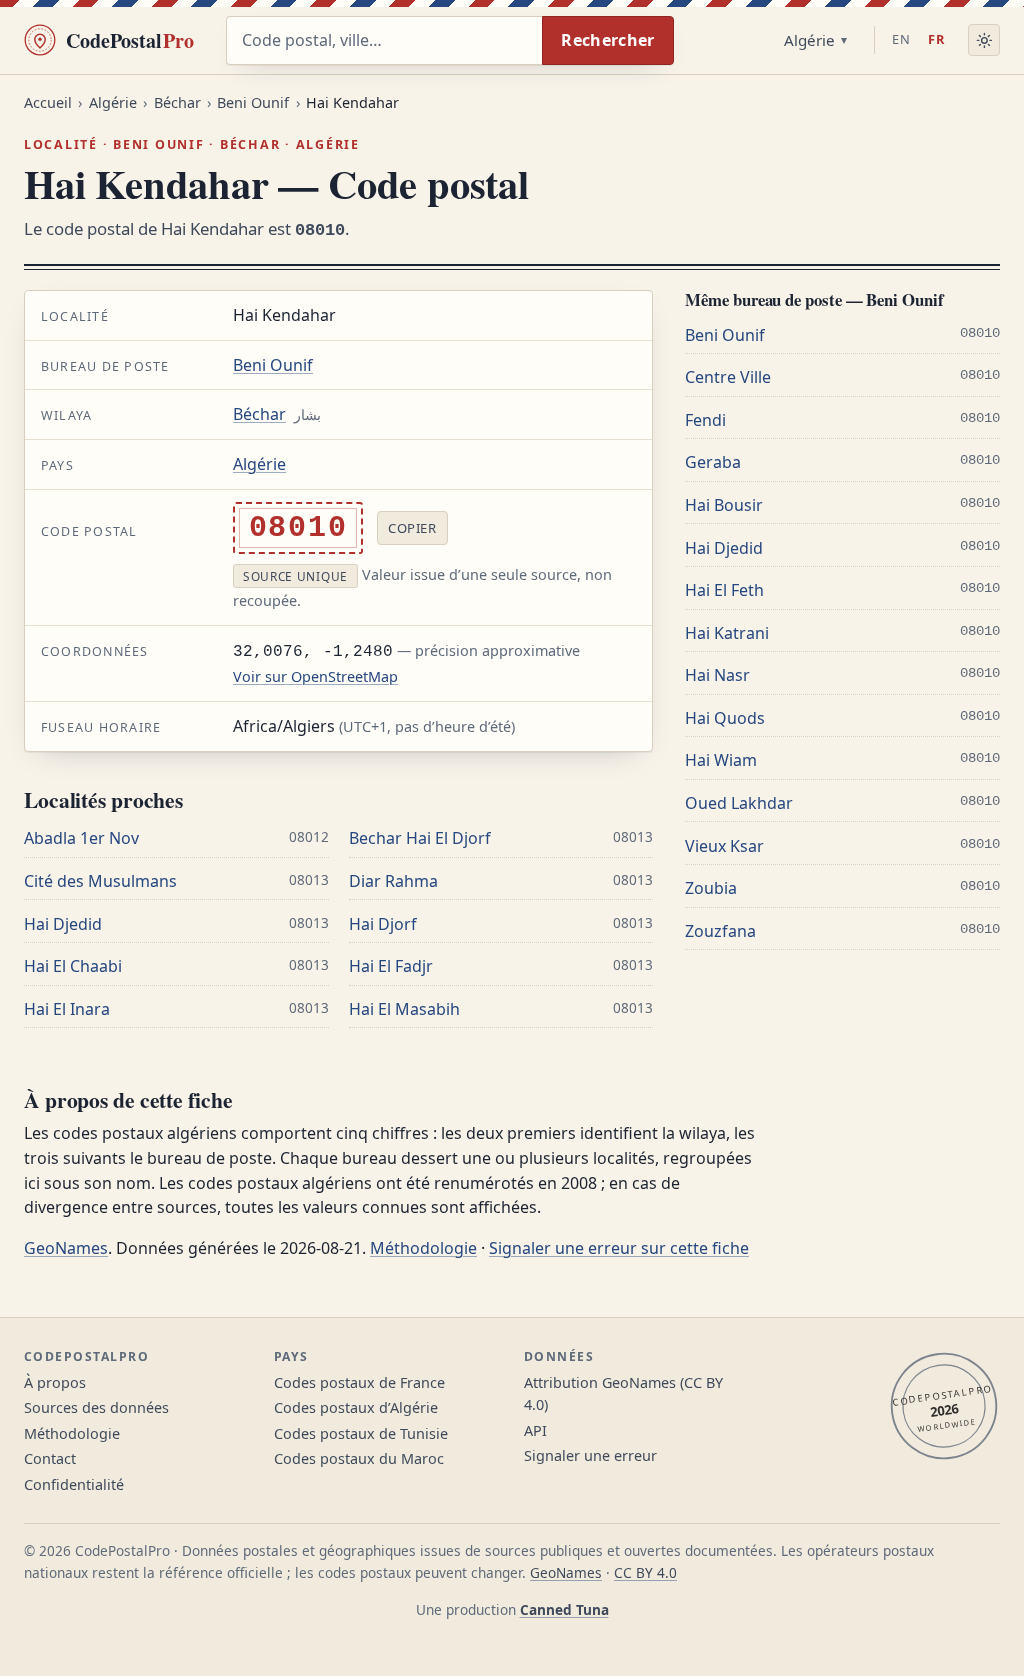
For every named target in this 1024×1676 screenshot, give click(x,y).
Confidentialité (74, 1484)
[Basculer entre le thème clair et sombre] (984, 40)
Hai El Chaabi (73, 966)
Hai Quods (725, 718)
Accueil (48, 102)
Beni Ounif (253, 102)
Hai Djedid (63, 924)
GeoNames (66, 1248)
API (535, 1430)
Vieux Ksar (724, 846)
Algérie (809, 40)
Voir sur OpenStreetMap (315, 676)
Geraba (713, 462)
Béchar (177, 102)
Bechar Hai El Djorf (420, 838)
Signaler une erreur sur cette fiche (619, 1248)
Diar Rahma (393, 881)
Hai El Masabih (404, 1009)
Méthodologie (423, 1248)
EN (901, 39)
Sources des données (96, 1407)
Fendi (705, 420)
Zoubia (711, 888)
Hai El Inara (67, 1009)
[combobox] (384, 40)
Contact (50, 1458)
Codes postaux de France (359, 1382)
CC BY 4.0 (645, 1572)
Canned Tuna (564, 1609)
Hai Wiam (721, 760)
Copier (412, 528)
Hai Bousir (724, 505)
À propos (55, 1382)
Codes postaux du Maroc (359, 1458)
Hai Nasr (717, 675)
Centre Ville (728, 377)
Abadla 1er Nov (81, 838)
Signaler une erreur (590, 1455)
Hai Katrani (727, 633)
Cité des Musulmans (100, 881)
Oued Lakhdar (739, 803)
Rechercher (607, 40)
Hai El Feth (724, 590)
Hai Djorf (383, 924)
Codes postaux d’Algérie (356, 1407)
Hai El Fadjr (391, 966)
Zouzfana (720, 931)
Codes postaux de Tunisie (361, 1433)
